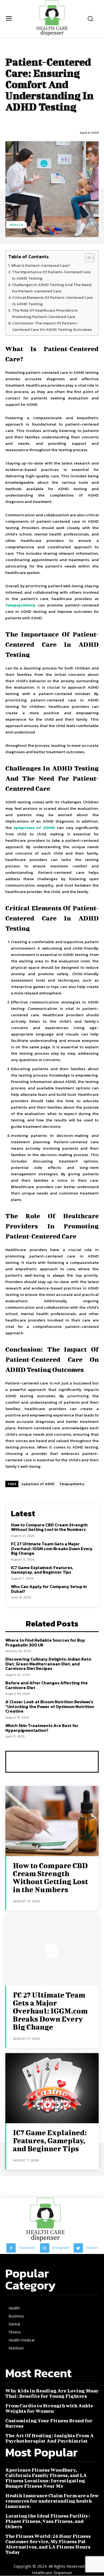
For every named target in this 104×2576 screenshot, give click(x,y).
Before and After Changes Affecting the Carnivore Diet (47, 1685)
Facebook (27, 2248)
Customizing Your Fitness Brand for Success (49, 2423)
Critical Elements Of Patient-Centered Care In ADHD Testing (53, 301)
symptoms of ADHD (34, 827)
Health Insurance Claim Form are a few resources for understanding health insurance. (52, 2501)
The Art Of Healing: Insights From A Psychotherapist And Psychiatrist (49, 2438)
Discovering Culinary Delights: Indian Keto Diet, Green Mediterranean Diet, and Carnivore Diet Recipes (48, 1664)
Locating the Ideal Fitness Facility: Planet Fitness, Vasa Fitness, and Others (48, 2521)
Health (17, 225)
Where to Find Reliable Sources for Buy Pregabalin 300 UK (45, 1642)
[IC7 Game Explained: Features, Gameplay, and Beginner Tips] (52, 2088)
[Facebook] (11, 2248)
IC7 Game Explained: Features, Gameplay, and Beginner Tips (42, 1570)
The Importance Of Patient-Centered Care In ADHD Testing (51, 275)
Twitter (92, 2248)
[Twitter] (78, 2248)
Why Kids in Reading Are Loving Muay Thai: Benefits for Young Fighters (52, 2393)
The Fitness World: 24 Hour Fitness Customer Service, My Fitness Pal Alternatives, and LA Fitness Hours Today (48, 2544)
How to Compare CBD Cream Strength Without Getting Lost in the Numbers (49, 1527)
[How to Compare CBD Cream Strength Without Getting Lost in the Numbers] (52, 1821)
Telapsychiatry (20, 605)
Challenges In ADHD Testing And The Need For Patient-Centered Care (52, 288)
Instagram (61, 2248)
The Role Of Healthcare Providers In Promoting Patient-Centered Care (45, 313)
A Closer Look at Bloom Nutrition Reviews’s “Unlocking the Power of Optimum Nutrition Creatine (50, 1706)
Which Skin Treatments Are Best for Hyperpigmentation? (42, 1728)
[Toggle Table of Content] (87, 258)
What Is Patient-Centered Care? (41, 265)
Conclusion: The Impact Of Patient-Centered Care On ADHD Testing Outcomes (52, 326)
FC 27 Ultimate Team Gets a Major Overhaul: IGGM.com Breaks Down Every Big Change (52, 1548)
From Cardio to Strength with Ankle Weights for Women (49, 2408)
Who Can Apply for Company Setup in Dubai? (49, 1589)
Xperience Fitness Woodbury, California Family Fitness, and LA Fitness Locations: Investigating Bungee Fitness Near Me (46, 2478)
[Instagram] (45, 2248)
